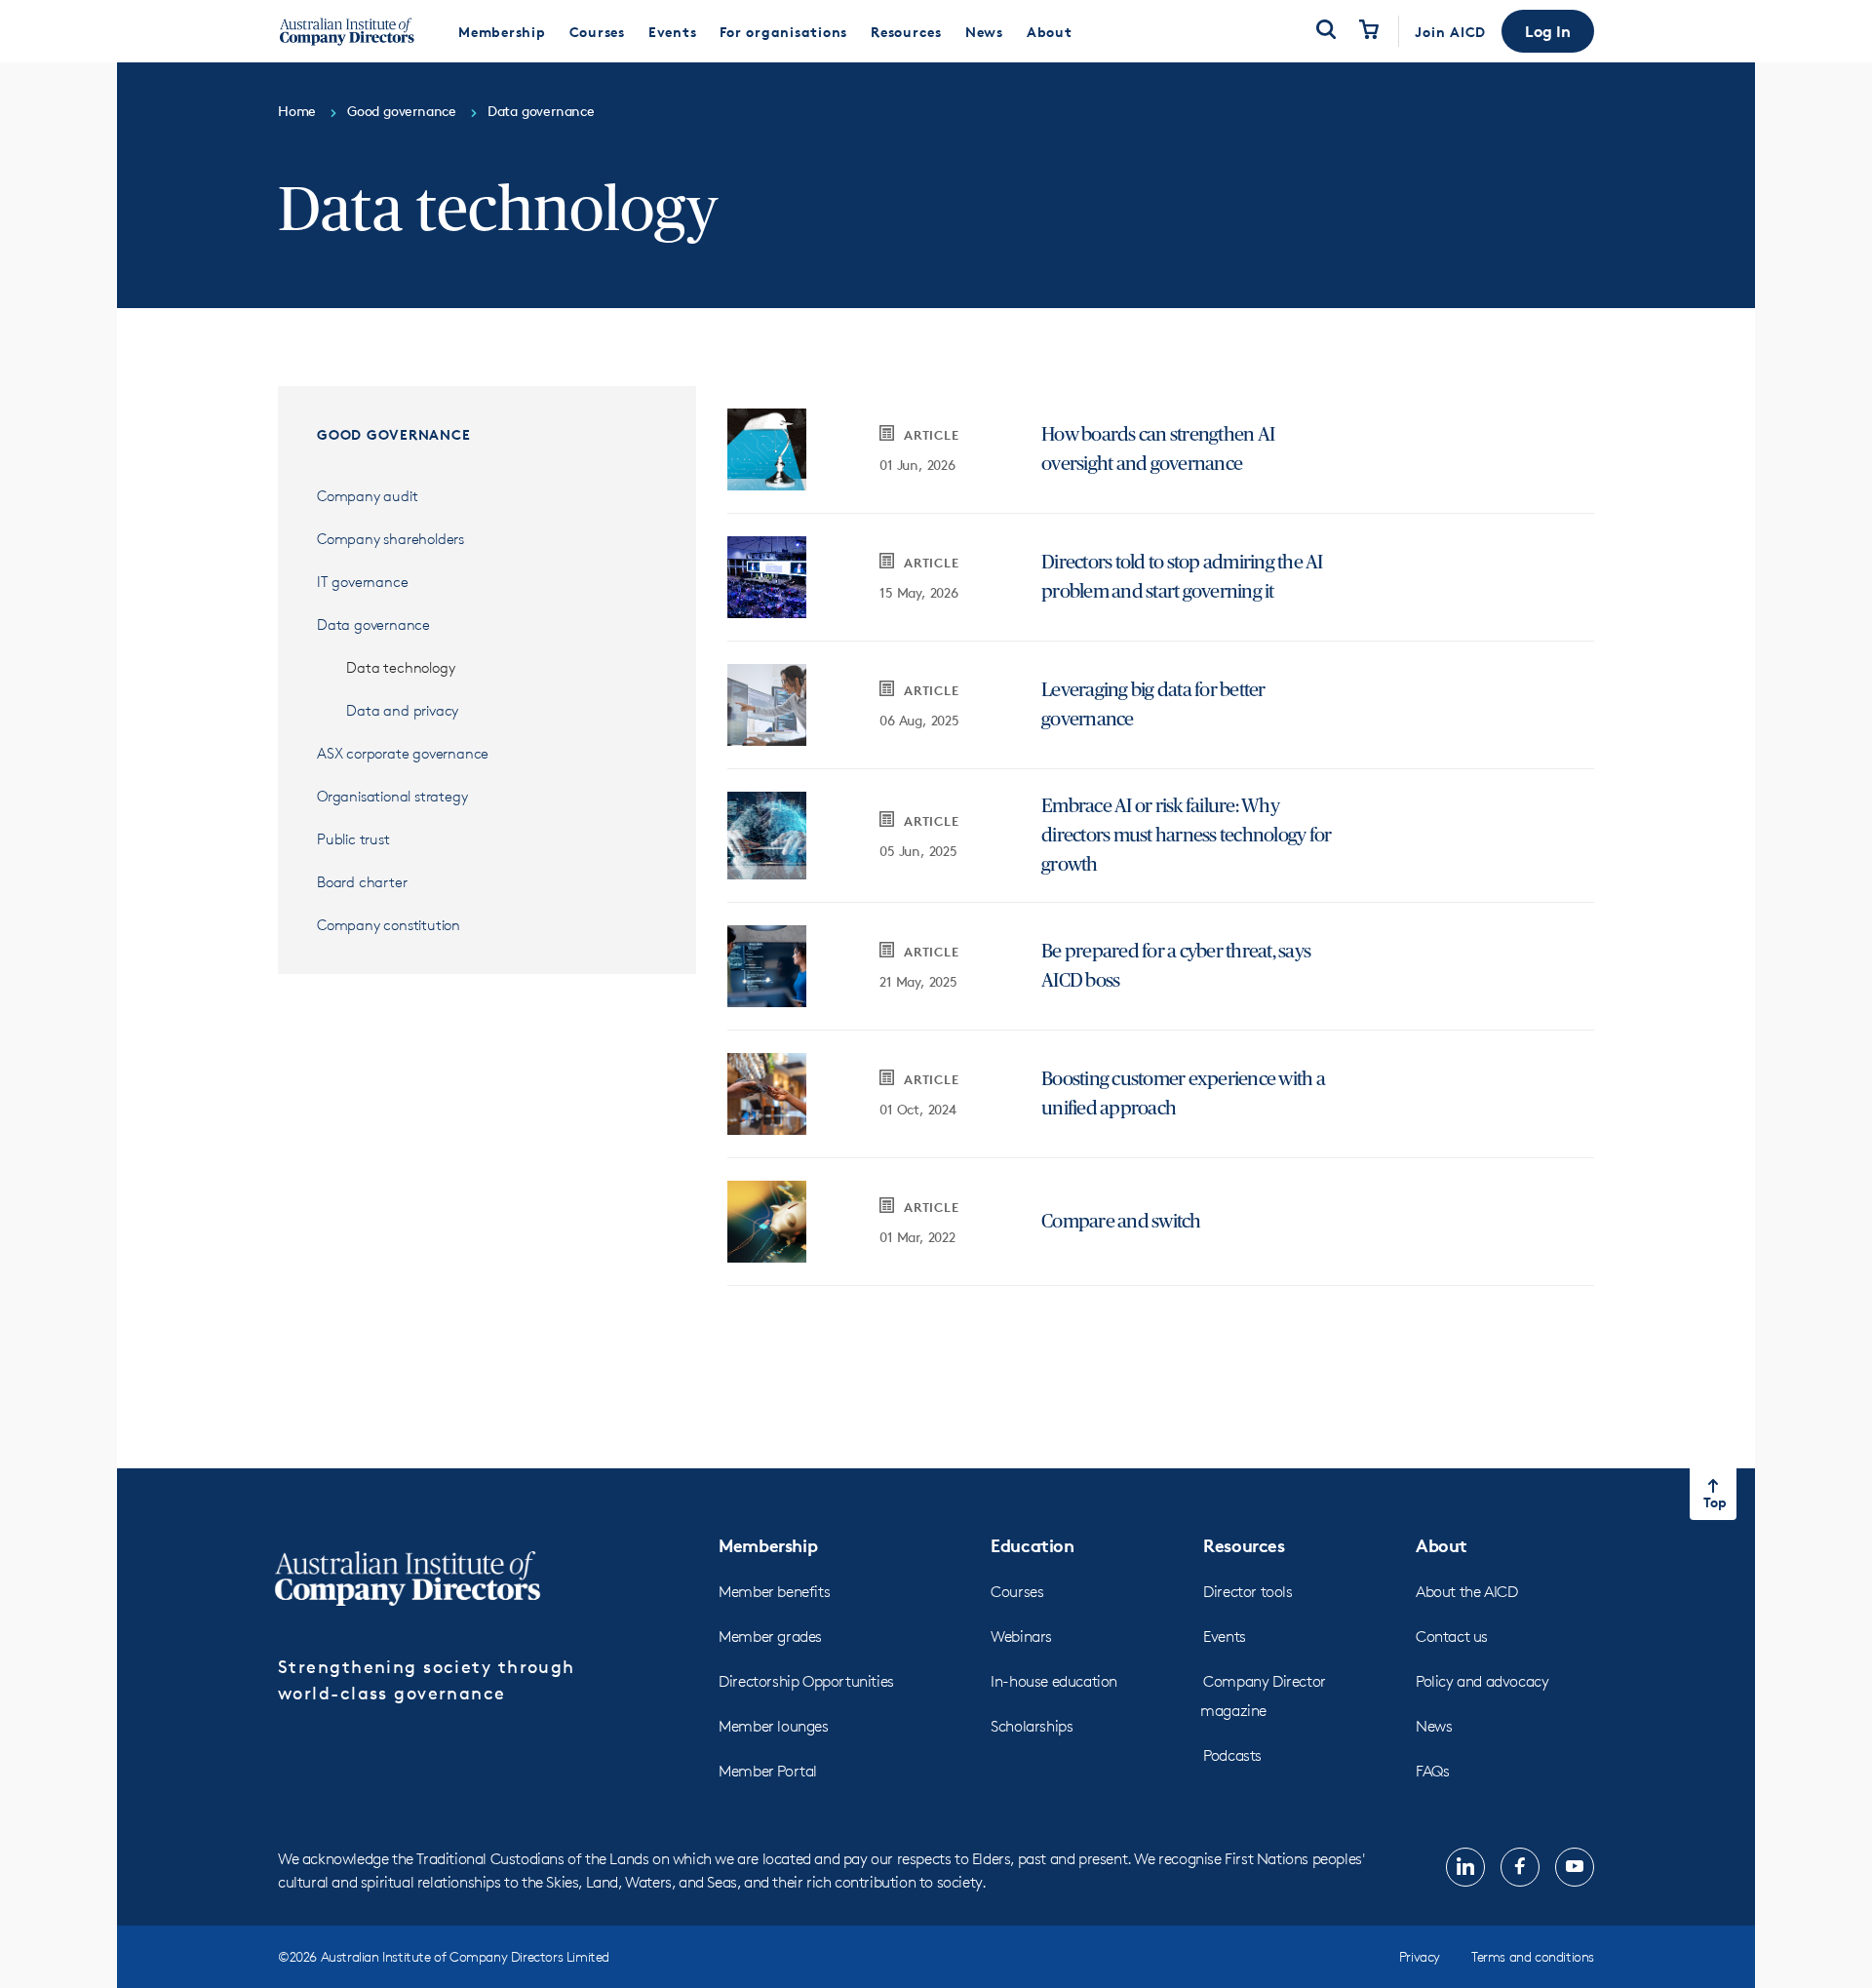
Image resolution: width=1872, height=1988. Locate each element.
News (1434, 1726)
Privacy (1420, 1956)
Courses (1017, 1592)
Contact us (1452, 1637)
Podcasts (1232, 1755)
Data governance (373, 624)
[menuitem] (502, 31)
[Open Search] (1326, 31)
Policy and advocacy (1482, 1681)
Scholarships (1032, 1726)
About (1442, 1545)
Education (1032, 1545)
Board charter (362, 882)
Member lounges (773, 1726)
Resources (1244, 1545)
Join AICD (1450, 32)
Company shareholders (390, 539)
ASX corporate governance (405, 753)
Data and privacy (402, 710)
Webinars (1021, 1637)
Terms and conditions (1533, 1956)
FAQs (1432, 1771)
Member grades (770, 1637)
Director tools (1248, 1592)
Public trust (353, 839)
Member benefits (774, 1592)
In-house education (1054, 1681)
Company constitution (389, 925)
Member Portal (768, 1771)
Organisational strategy (392, 796)
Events (1225, 1637)
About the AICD (1466, 1592)
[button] (1548, 31)
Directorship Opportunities (806, 1681)
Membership (768, 1545)
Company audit (367, 496)
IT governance (362, 582)
